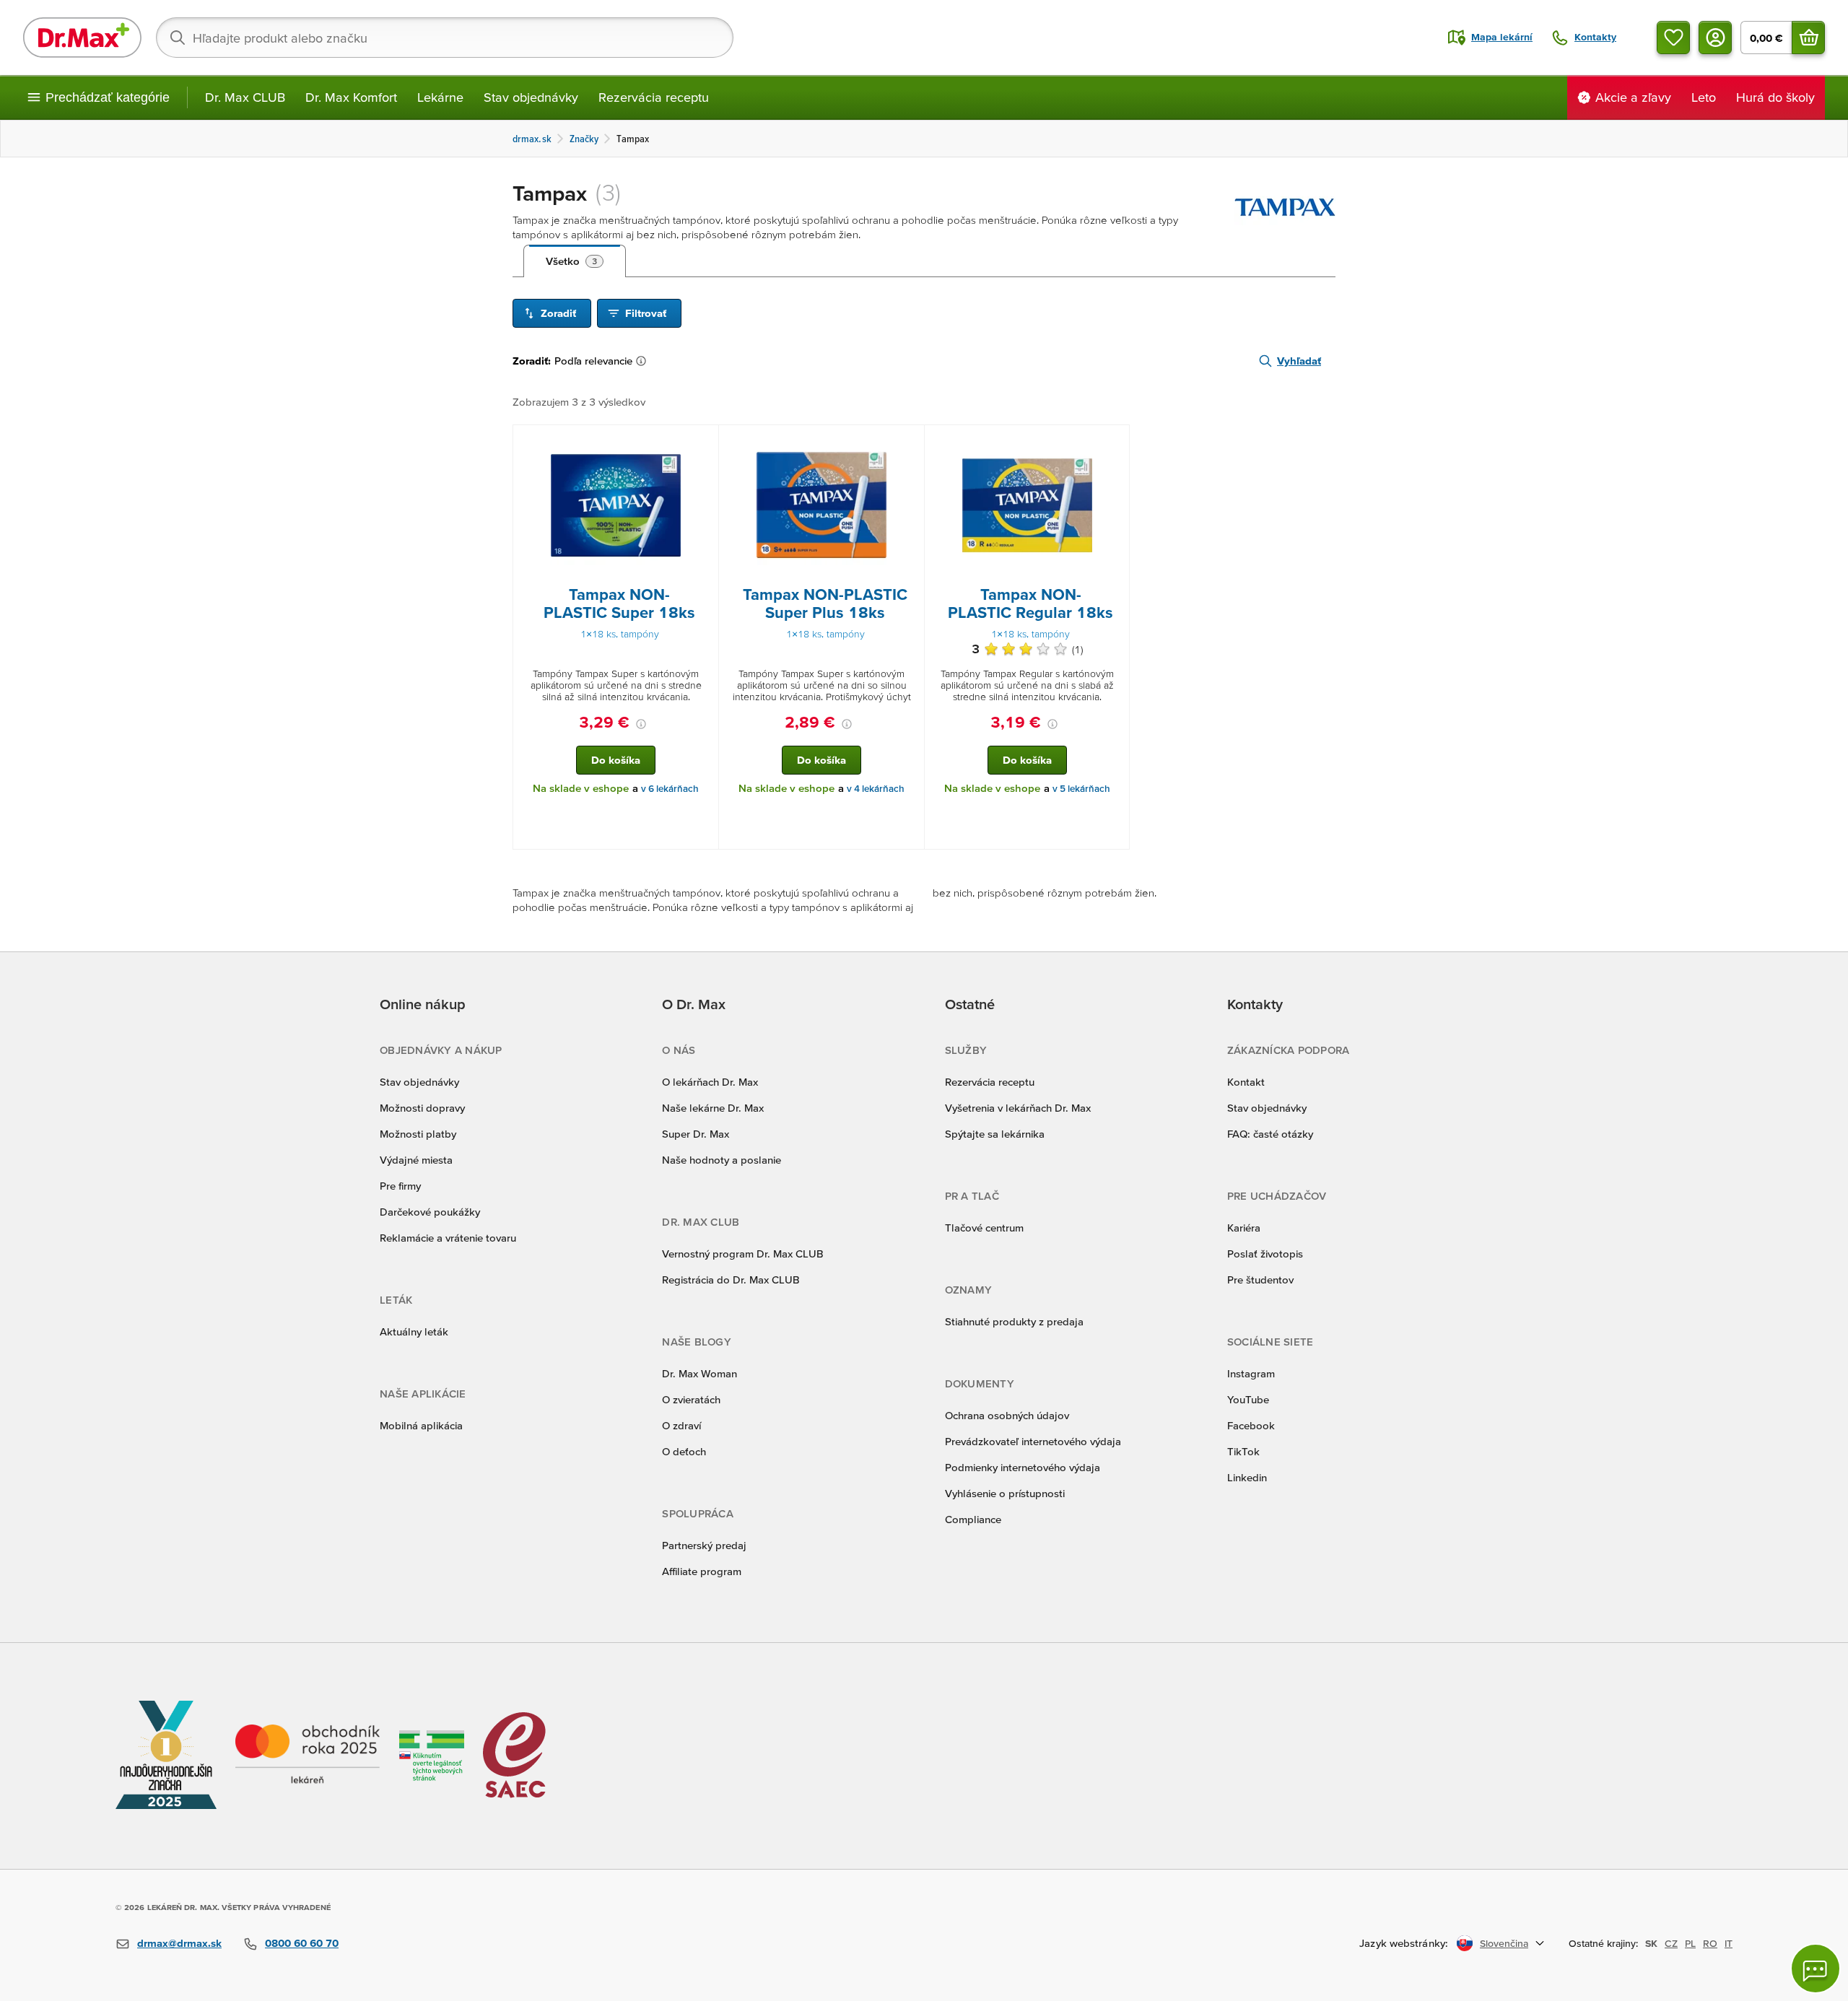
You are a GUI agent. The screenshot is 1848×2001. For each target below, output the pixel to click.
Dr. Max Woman (699, 1373)
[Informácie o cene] (641, 724)
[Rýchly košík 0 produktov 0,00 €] (1808, 38)
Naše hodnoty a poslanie (722, 1160)
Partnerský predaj (704, 1545)
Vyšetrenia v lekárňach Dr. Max (1018, 1108)
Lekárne (440, 97)
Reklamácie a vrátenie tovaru (448, 1238)
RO (1710, 1943)
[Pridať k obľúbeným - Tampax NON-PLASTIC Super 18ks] (702, 443)
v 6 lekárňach (670, 789)
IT (1729, 1943)
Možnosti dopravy (422, 1108)
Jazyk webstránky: (1404, 1943)
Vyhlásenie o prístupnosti (1005, 1493)
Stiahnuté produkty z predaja (1014, 1321)
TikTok (1243, 1451)
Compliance (973, 1519)
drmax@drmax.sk (179, 1943)
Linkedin (1247, 1477)
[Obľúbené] (1673, 38)
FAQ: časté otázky (1270, 1134)
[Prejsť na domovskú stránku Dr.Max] (82, 38)
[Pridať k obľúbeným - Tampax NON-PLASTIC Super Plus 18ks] (908, 443)
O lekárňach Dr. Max (710, 1082)
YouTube (1248, 1399)
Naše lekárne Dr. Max (713, 1108)
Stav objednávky (531, 97)
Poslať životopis (1265, 1254)
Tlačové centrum (984, 1228)
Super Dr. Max (696, 1134)
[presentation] (616, 505)
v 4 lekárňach (876, 789)
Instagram (1251, 1373)
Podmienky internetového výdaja (1023, 1467)
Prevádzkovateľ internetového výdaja (1033, 1441)
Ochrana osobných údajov (1007, 1415)
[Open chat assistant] (1816, 1969)
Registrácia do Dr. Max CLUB (731, 1279)
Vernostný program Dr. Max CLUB (743, 1254)
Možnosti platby (418, 1134)
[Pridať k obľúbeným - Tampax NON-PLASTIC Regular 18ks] (1113, 443)
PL (1690, 1943)
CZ (1671, 1943)
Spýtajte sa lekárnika (995, 1134)
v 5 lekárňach (1081, 789)
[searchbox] (445, 38)
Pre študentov (1260, 1279)
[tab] (575, 261)
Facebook (1251, 1425)
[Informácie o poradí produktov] (644, 361)
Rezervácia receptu (654, 97)
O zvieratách (691, 1399)
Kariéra (1244, 1228)
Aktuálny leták (414, 1331)
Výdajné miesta (416, 1160)
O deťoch (684, 1451)
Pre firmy (400, 1186)
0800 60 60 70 (302, 1943)
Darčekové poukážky (430, 1212)
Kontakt (1246, 1082)
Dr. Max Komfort (351, 97)
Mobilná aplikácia (421, 1425)
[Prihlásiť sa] (1715, 38)
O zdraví (681, 1425)
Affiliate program (702, 1571)
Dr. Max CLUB (245, 97)
